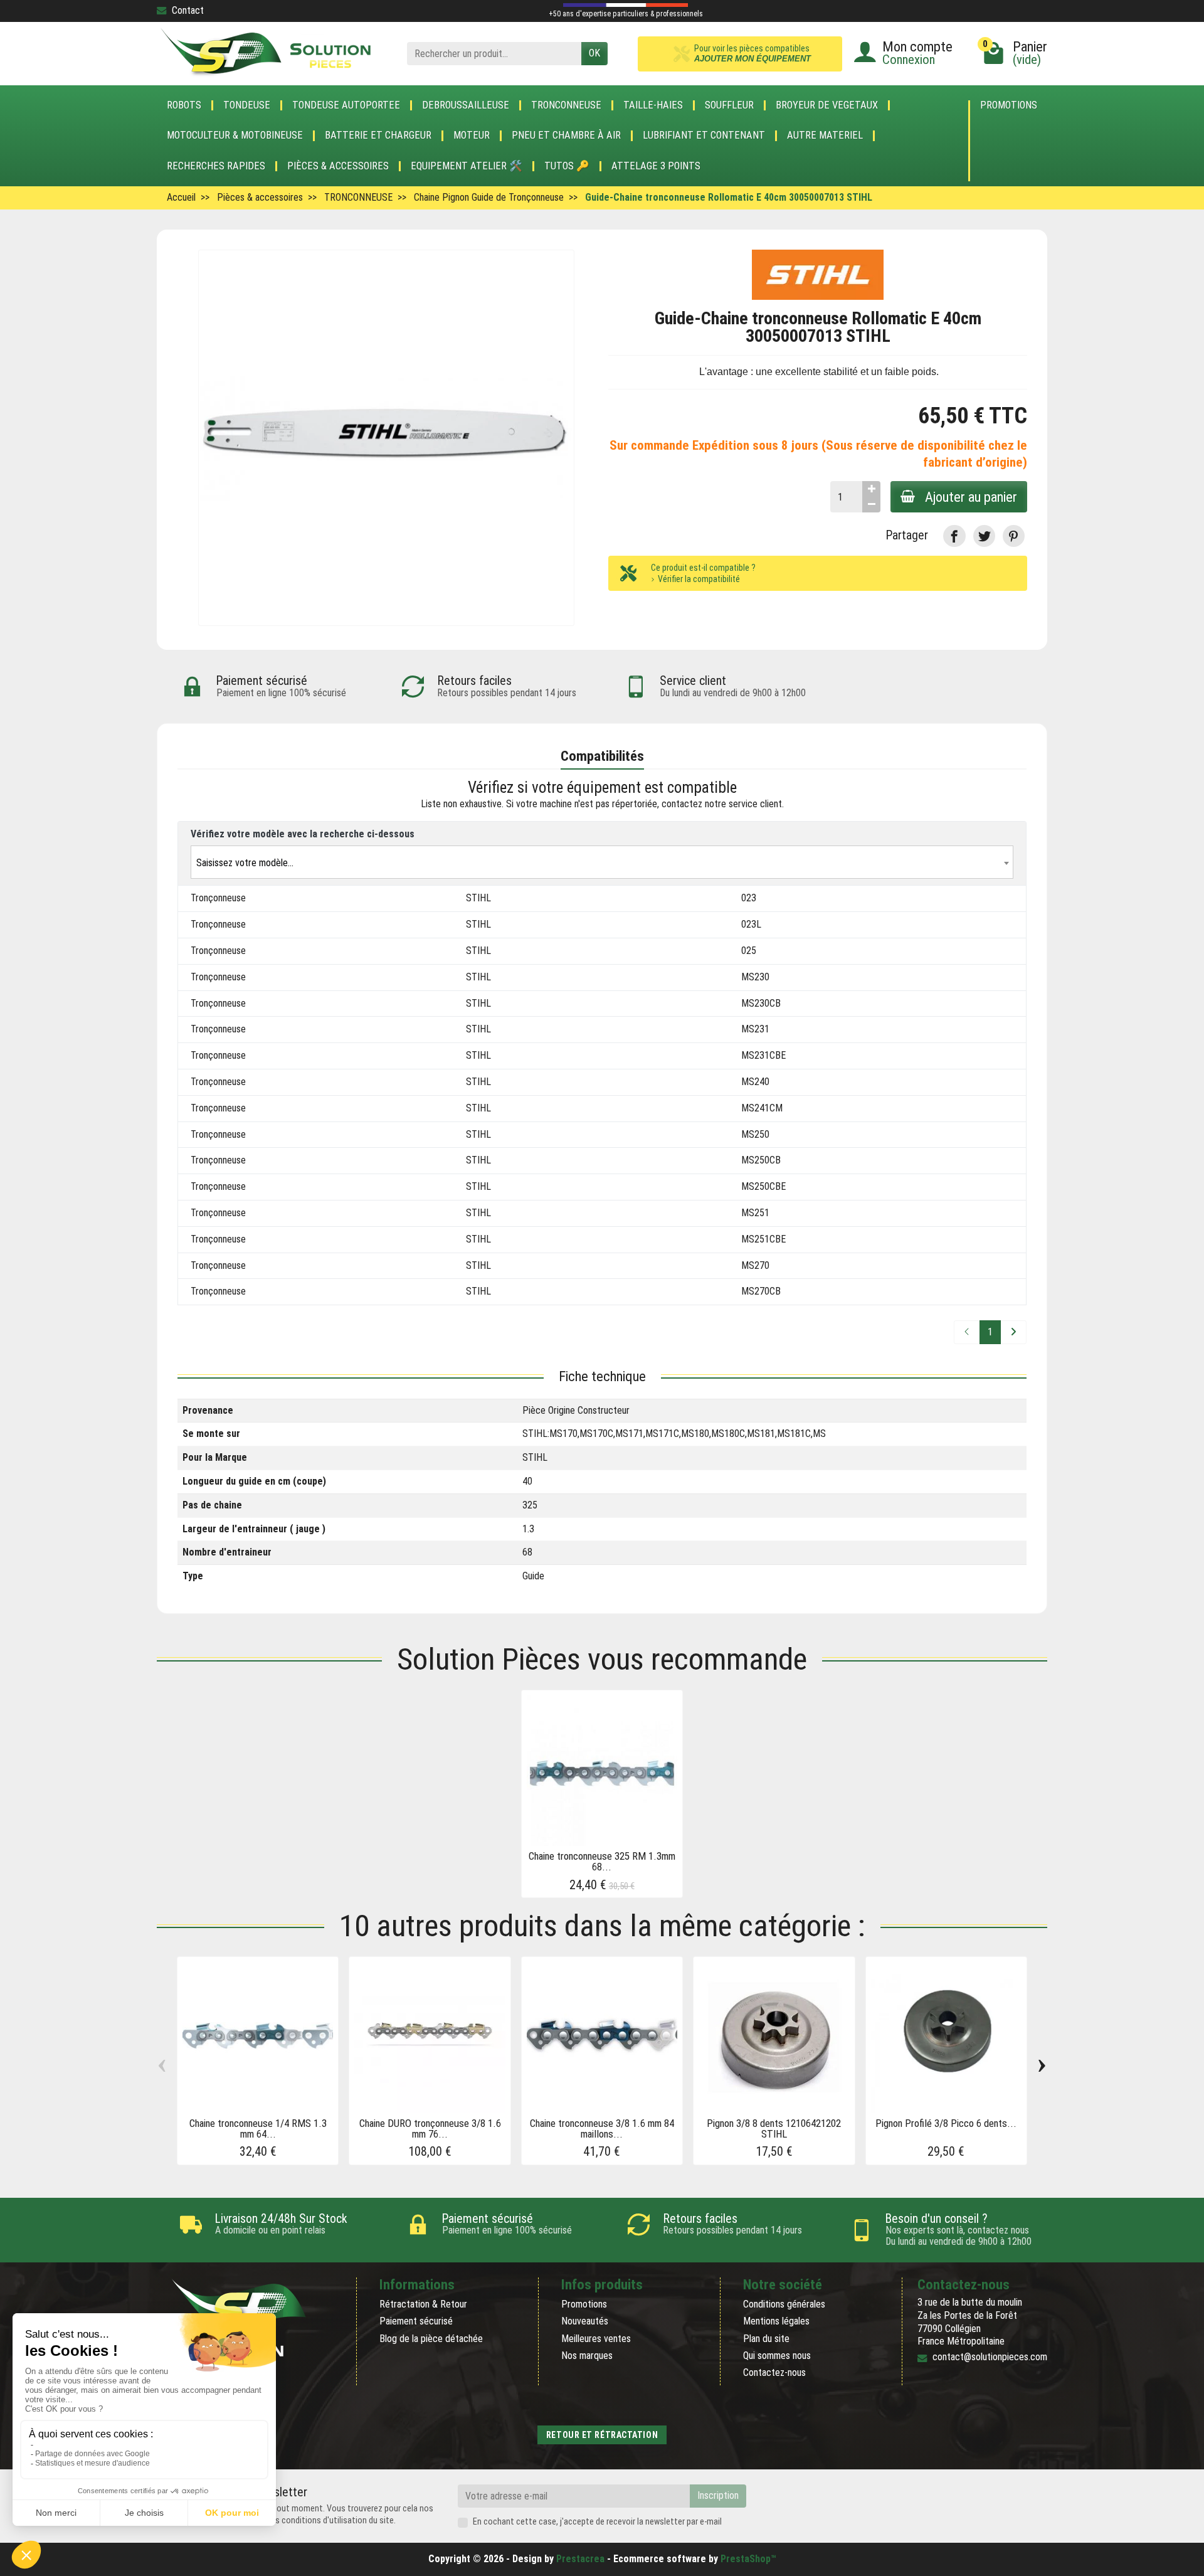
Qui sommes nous (777, 2356)
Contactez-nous (774, 2372)
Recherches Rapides (216, 166)
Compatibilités (602, 756)
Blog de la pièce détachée (431, 2339)
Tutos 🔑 (567, 166)
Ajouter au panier (971, 497)
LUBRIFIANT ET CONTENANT (704, 135)
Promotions (1009, 106)
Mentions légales (776, 2321)
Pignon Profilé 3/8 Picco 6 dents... (946, 2123)
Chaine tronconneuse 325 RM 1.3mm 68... (602, 1861)
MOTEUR (472, 135)
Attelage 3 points (656, 166)
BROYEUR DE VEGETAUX (827, 105)
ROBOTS (184, 105)
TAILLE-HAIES (653, 105)
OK (594, 53)
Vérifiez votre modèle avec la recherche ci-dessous (303, 834)
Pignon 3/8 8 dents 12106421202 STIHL (774, 2128)
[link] (954, 536)
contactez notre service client (722, 804)
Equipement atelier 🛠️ (467, 166)
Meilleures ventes (596, 2339)
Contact (188, 10)
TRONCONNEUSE (566, 105)
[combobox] (602, 862)
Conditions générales (784, 2304)
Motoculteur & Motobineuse (235, 135)
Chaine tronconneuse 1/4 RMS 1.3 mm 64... (258, 2128)
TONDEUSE (247, 105)
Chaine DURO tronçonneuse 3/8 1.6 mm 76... (430, 2128)
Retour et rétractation (602, 2435)
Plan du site (766, 2339)
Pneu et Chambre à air (566, 135)
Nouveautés (585, 2321)
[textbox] (602, 863)
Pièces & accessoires (338, 166)
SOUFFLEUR (729, 105)
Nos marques (587, 2356)
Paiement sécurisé (416, 2321)
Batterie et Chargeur (378, 135)
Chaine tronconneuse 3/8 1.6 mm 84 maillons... (602, 2128)
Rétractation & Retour (423, 2304)
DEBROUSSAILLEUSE (466, 105)
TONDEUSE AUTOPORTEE (346, 105)
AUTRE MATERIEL (825, 135)
